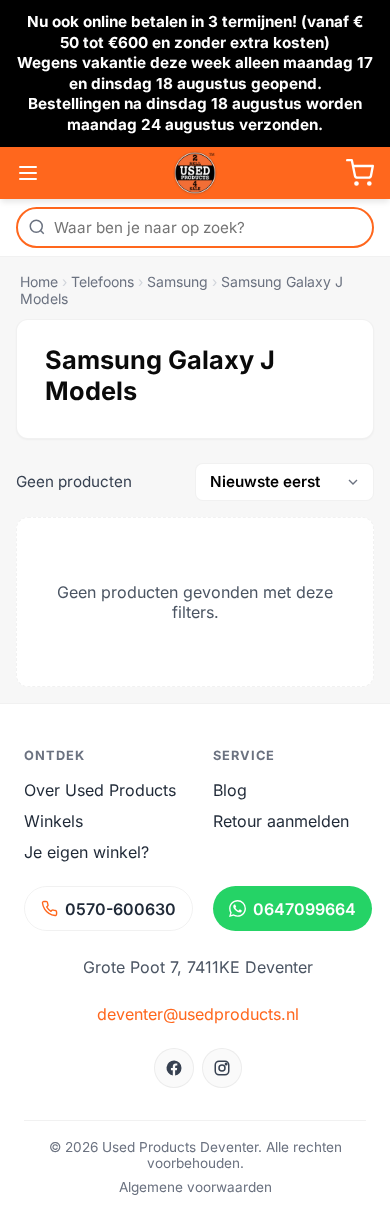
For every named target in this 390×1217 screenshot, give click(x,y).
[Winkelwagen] (360, 173)
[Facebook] (174, 1068)
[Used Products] (195, 173)
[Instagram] (222, 1068)
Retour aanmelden (281, 821)
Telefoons (102, 281)
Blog (230, 790)
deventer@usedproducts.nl (198, 1014)
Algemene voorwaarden (195, 1187)
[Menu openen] (28, 173)
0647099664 (304, 909)
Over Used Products (100, 790)
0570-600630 (120, 909)
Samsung (177, 281)
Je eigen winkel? (86, 852)
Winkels (53, 821)
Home (39, 281)
